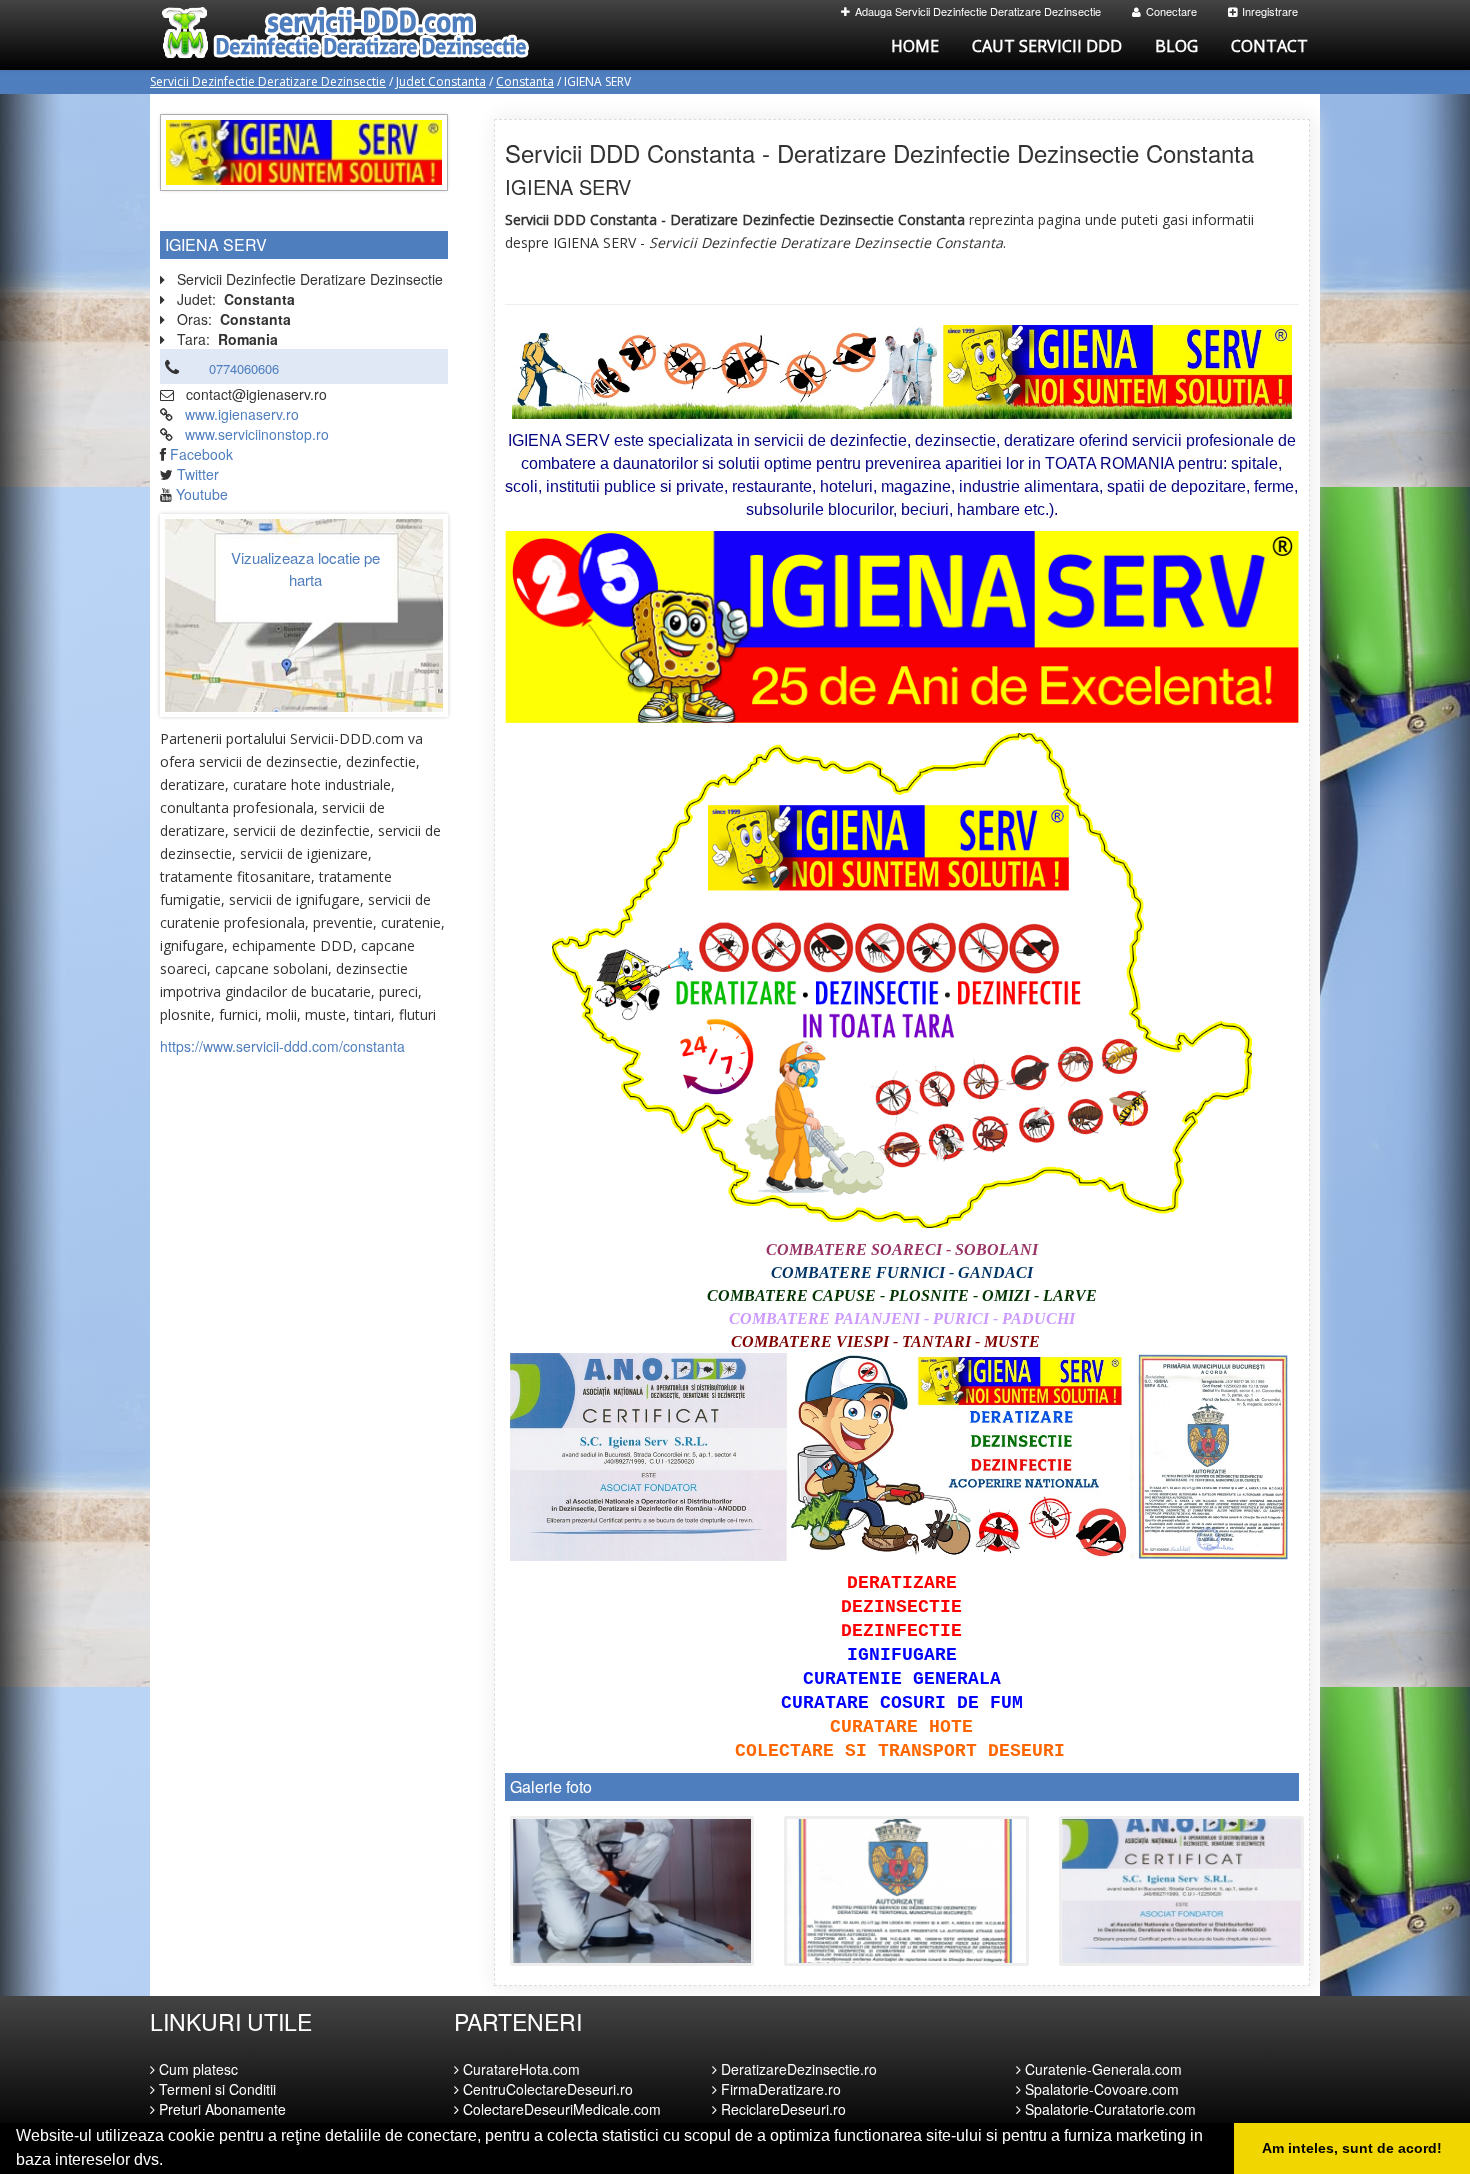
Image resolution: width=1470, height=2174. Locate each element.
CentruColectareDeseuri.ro (546, 2089)
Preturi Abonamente (220, 2109)
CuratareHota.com (519, 2069)
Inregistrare (1270, 11)
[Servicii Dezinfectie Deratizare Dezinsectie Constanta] (304, 150)
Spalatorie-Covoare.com (1100, 2089)
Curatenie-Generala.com (1101, 2069)
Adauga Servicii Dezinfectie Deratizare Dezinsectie (978, 11)
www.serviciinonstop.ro (257, 434)
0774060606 (244, 368)
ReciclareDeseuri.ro (781, 2109)
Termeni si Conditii (215, 2089)
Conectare (1171, 11)
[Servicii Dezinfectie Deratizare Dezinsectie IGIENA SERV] (632, 1891)
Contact (1269, 46)
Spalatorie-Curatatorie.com (1108, 2109)
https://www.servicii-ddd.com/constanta (282, 1046)
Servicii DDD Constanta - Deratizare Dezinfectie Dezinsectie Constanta (879, 152)
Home (915, 46)
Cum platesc (196, 2069)
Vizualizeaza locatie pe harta (305, 568)
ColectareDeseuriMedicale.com (560, 2109)
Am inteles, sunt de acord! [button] (1352, 2148)
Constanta (525, 81)
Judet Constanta (441, 81)
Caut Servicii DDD (1047, 46)
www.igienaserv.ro (242, 414)
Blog (1176, 46)
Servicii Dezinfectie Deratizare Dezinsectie (268, 81)
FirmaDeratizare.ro (779, 2089)
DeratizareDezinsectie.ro (797, 2069)
